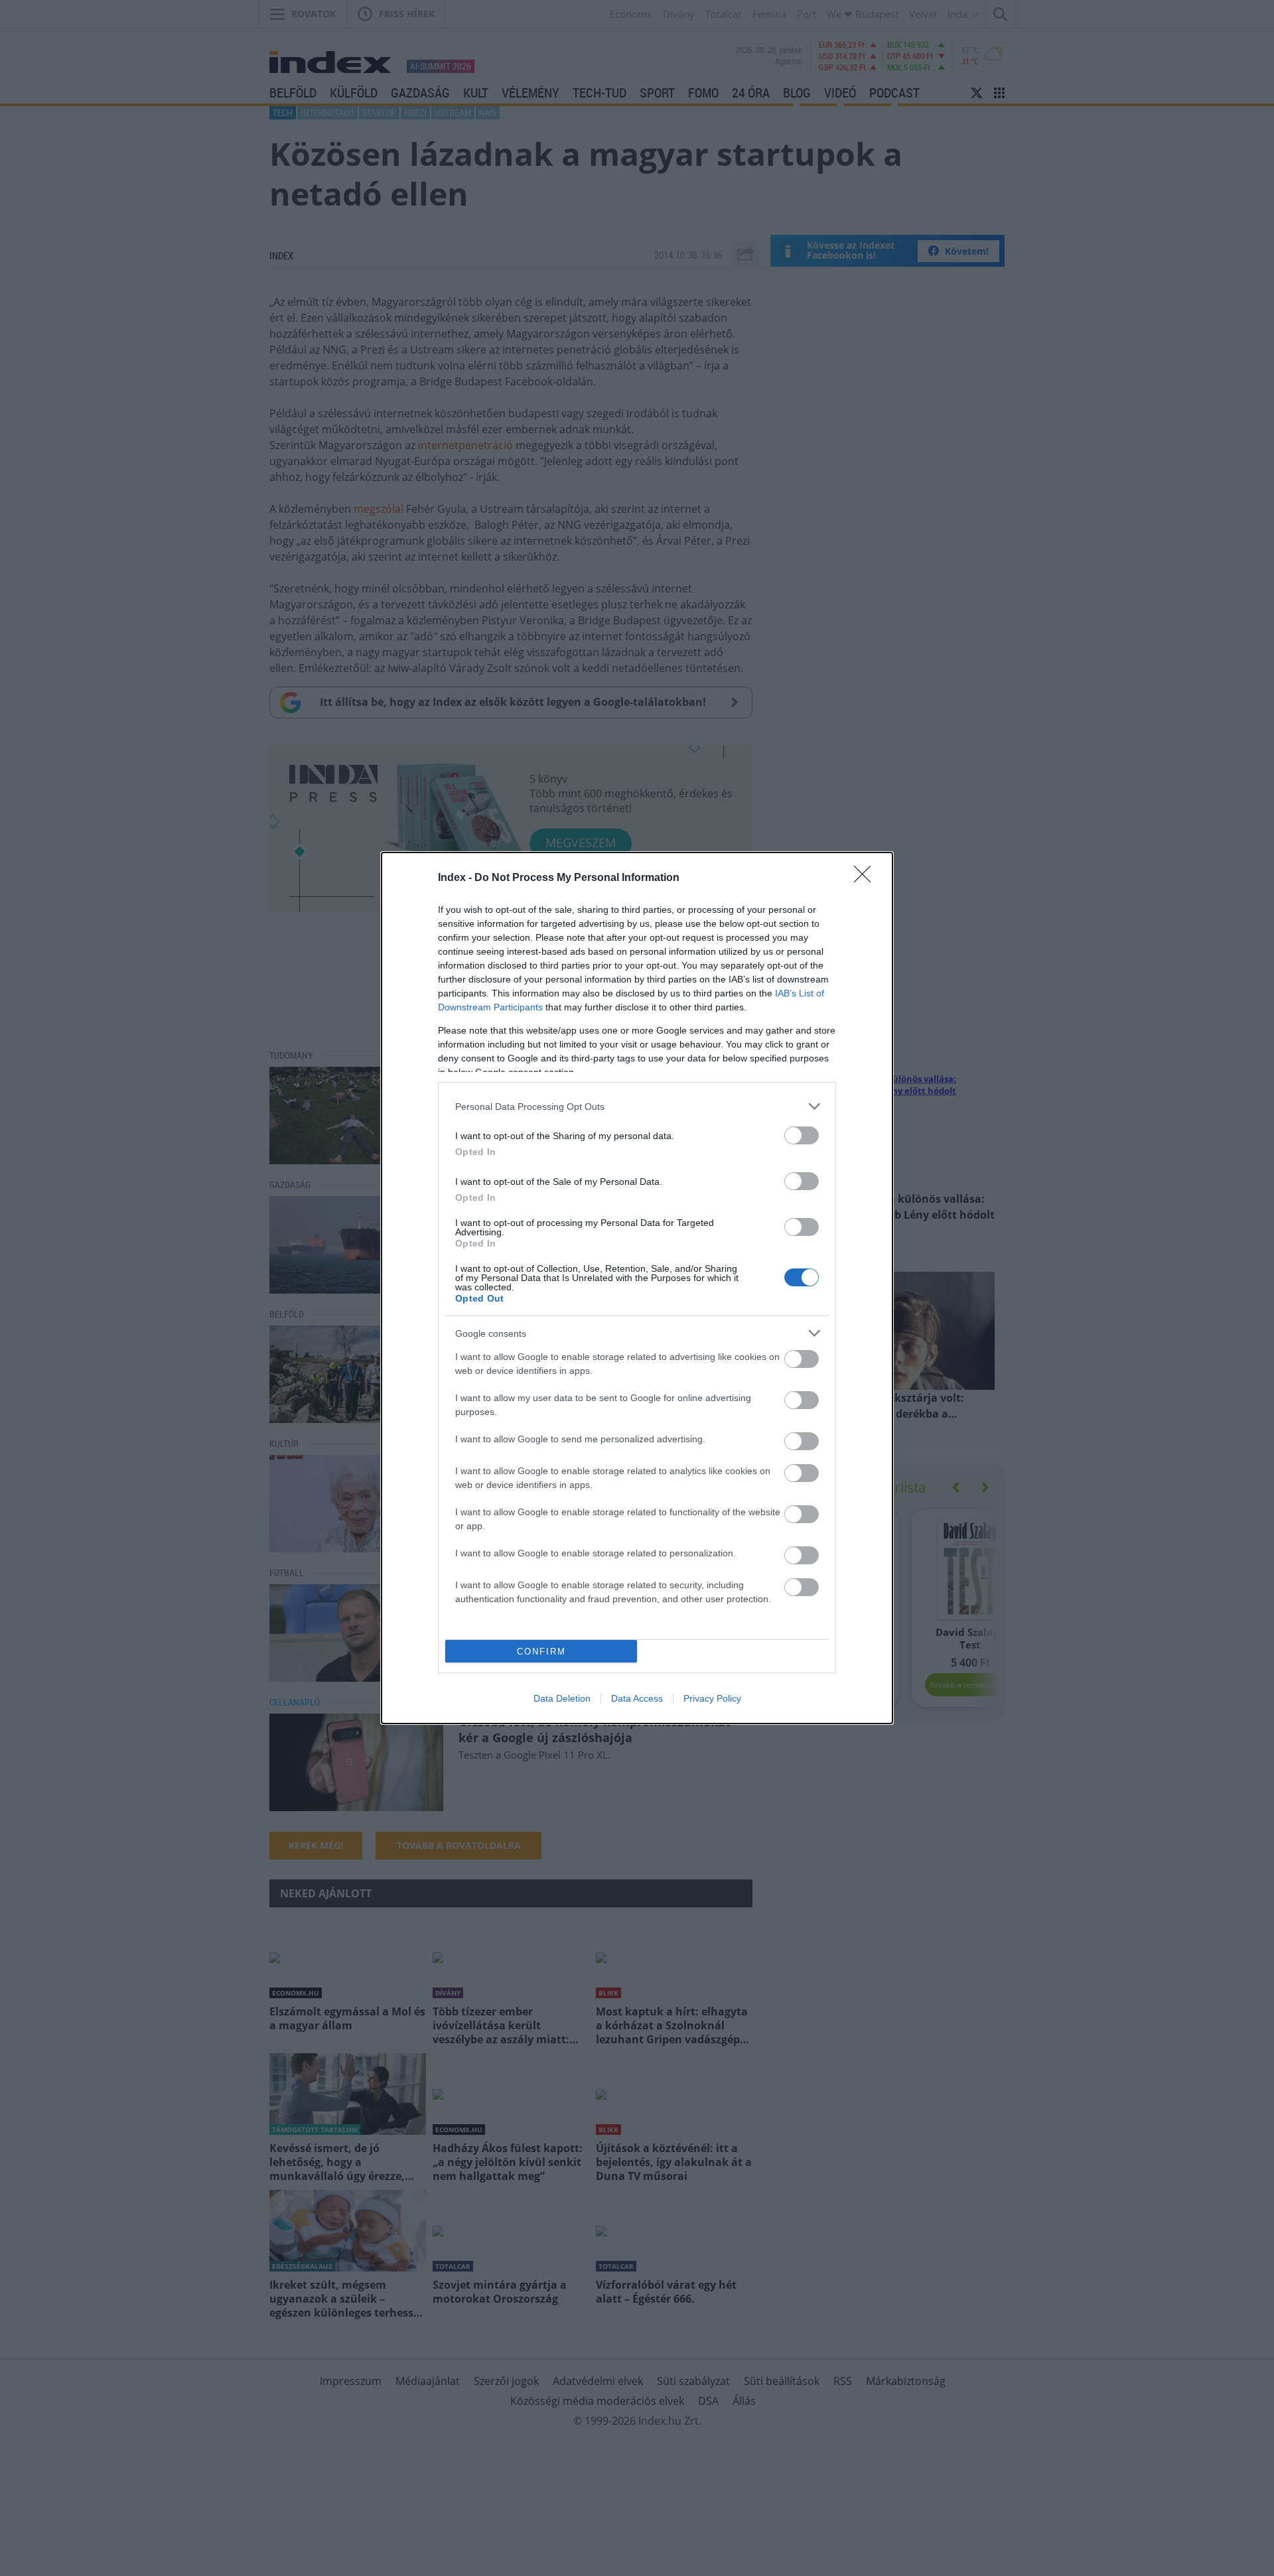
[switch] (802, 1135)
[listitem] (637, 1106)
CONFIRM (541, 1652)
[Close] (867, 878)
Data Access (637, 1698)
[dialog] (637, 1288)
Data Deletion (562, 1698)
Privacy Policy (712, 1698)
